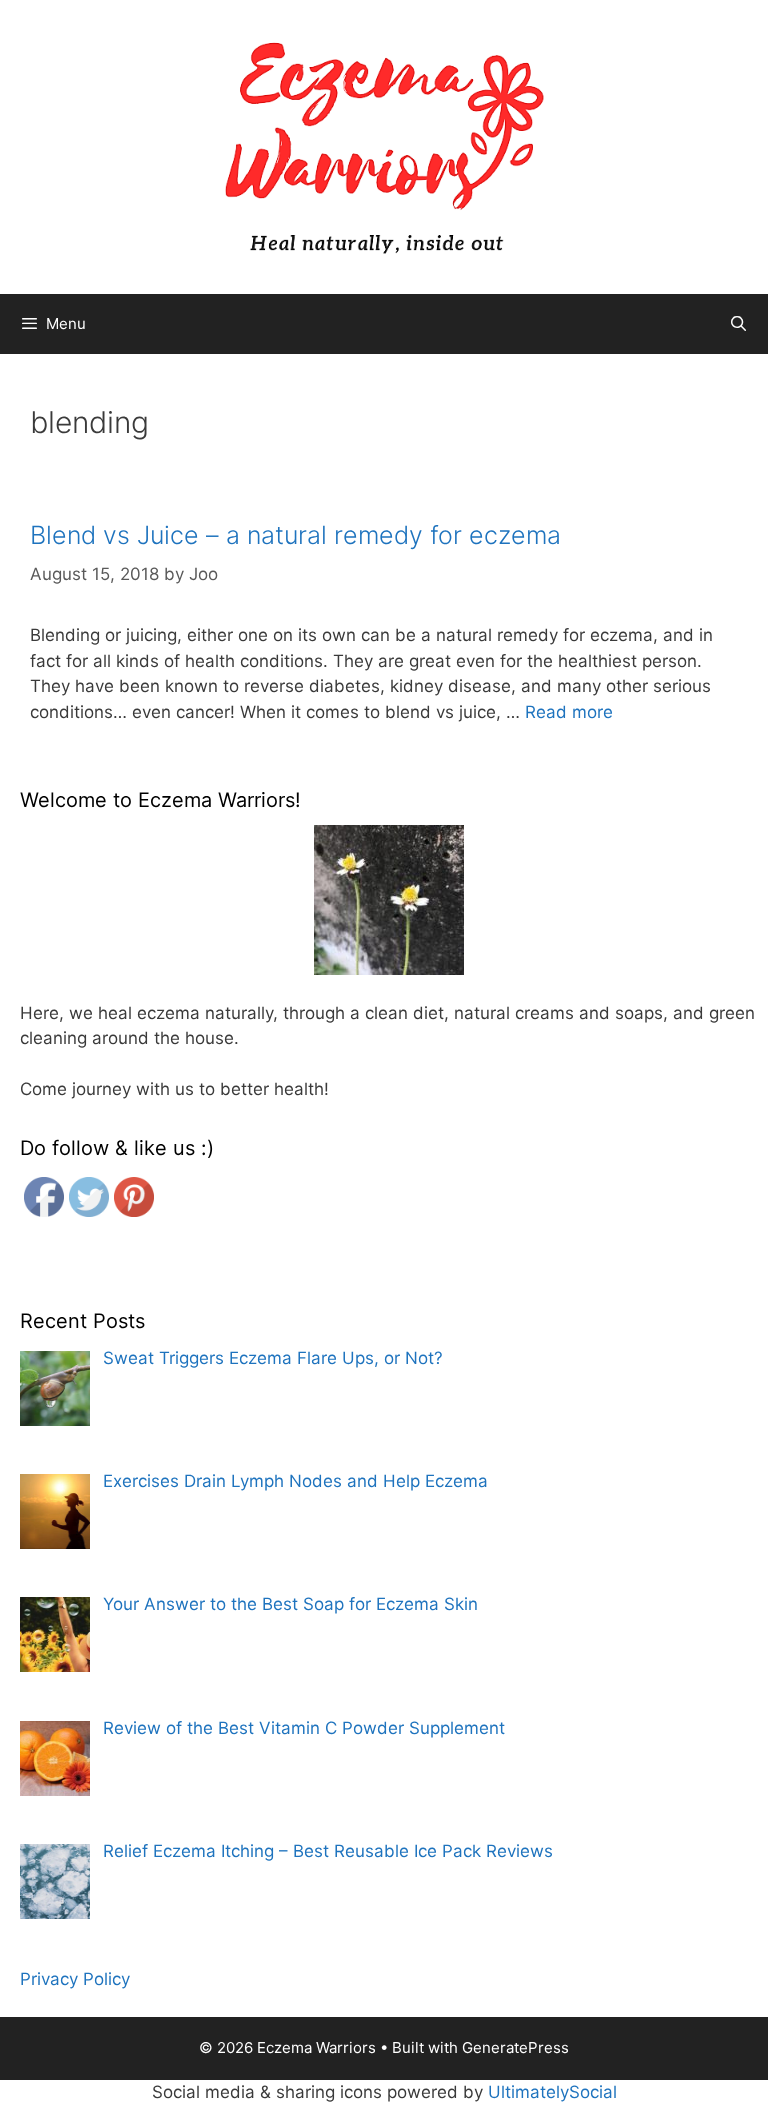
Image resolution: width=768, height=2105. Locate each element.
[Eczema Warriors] (384, 146)
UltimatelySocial (552, 2092)
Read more (569, 712)
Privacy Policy (75, 1979)
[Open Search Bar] (738, 324)
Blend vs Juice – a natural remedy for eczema (295, 535)
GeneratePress (515, 2047)
